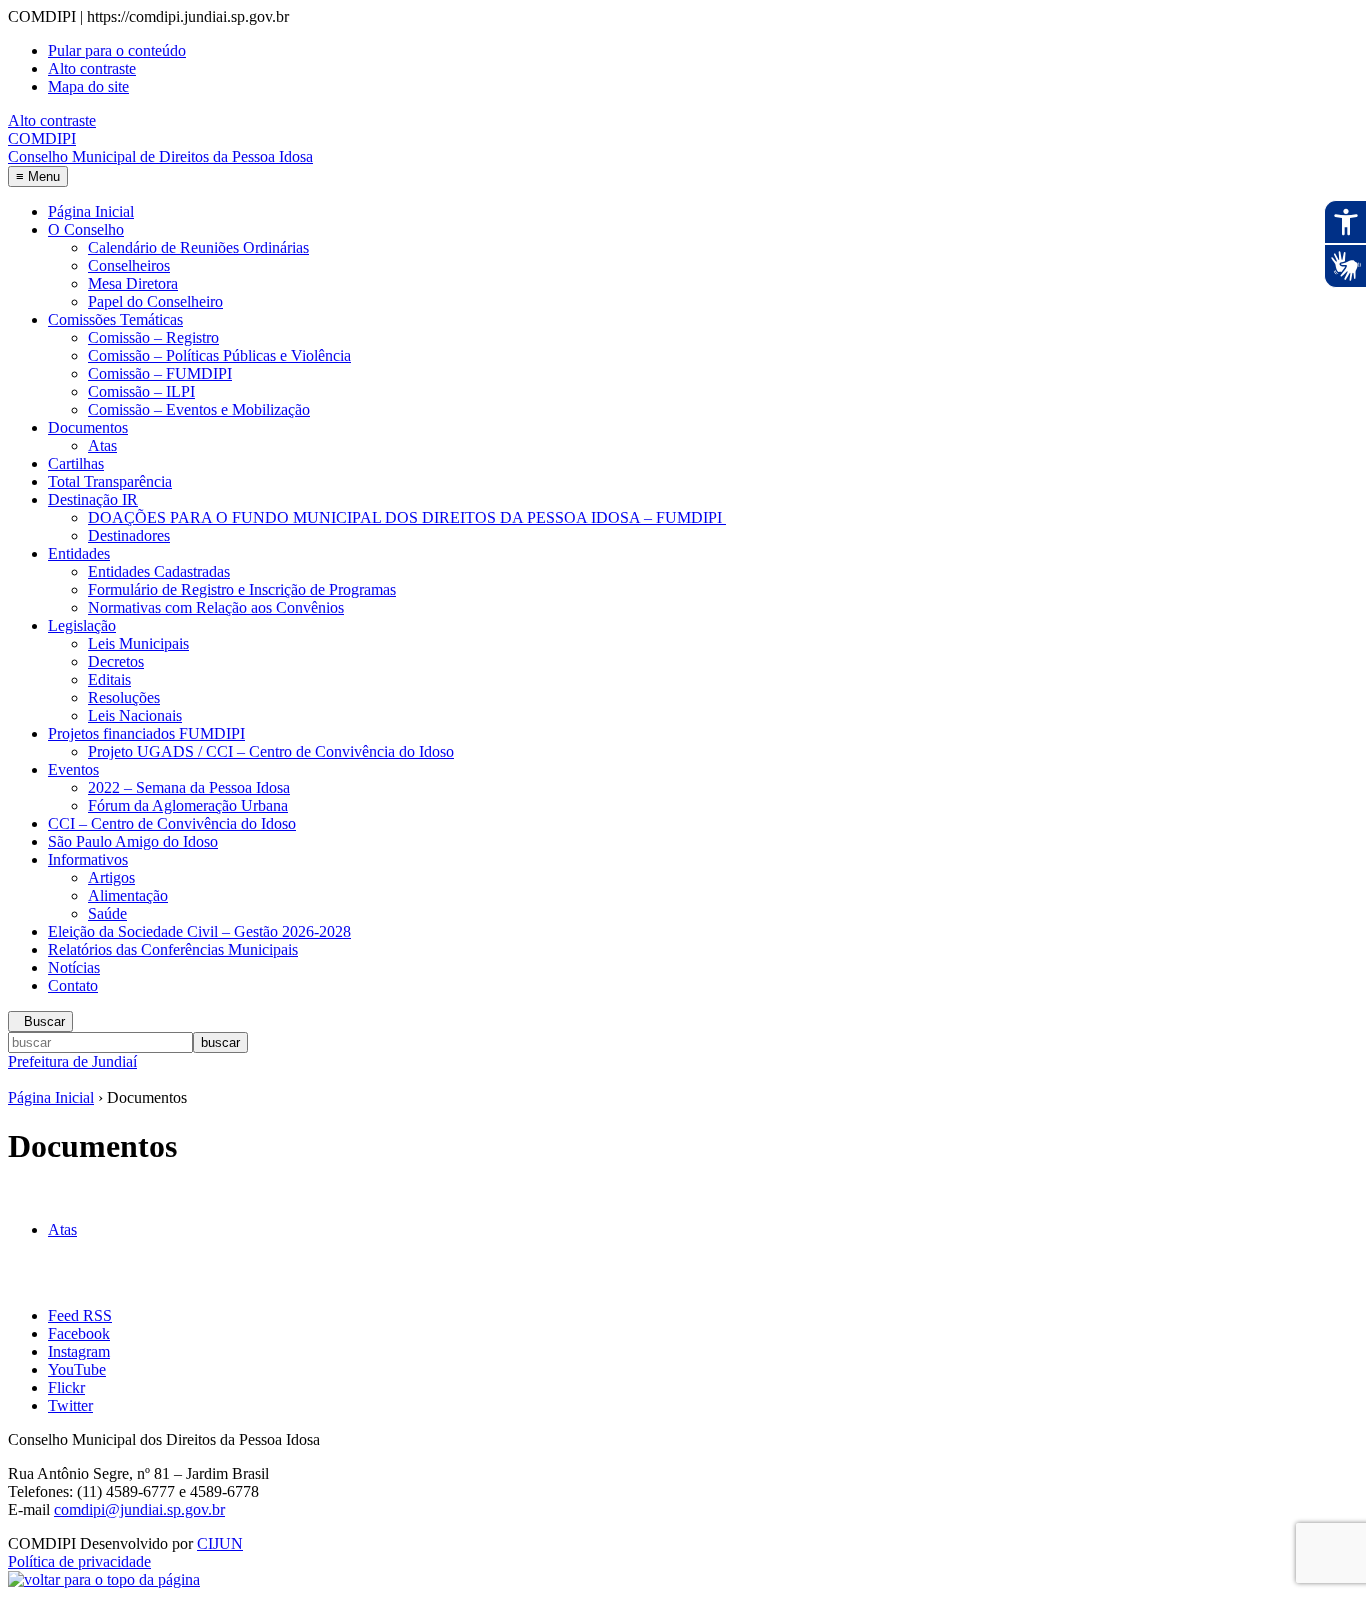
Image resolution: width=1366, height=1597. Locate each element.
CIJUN (220, 1543)
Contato (73, 985)
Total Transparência (110, 481)
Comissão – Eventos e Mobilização (199, 409)
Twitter (70, 1405)
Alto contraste (92, 68)
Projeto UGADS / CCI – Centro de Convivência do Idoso (271, 751)
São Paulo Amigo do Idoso (133, 841)
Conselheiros (129, 265)
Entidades (79, 553)
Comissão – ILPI (141, 391)
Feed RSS (80, 1315)
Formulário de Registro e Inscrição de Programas (242, 589)
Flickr (66, 1387)
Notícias (74, 967)
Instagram (79, 1351)
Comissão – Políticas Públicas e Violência (219, 355)
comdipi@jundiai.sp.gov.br (139, 1509)
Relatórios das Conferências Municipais (173, 949)
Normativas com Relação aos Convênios (216, 607)
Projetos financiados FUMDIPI (146, 733)
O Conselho (86, 229)
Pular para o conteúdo (117, 50)
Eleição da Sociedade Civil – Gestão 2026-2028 (199, 931)
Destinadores (129, 535)
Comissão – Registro (153, 337)
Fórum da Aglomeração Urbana (188, 805)
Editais (109, 679)
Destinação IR (93, 499)
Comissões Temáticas (115, 319)
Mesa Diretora (133, 283)
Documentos (88, 427)
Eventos (73, 769)
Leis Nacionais (135, 715)
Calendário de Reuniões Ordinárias (198, 247)
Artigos (111, 877)
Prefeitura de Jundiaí (72, 1061)
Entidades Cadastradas (159, 571)
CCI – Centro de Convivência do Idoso (172, 823)
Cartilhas (76, 463)
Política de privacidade (79, 1561)
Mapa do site (88, 86)
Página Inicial (91, 211)
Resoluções (124, 697)
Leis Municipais (138, 643)
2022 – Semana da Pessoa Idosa (189, 787)
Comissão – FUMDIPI (160, 373)
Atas (102, 445)
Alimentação (128, 895)
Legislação (82, 625)
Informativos (88, 859)
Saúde (107, 913)
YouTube (77, 1369)
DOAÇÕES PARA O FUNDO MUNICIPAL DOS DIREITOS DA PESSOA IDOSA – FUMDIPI (407, 517)
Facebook (79, 1333)
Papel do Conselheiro (155, 301)
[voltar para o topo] (104, 1579)
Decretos (116, 661)
